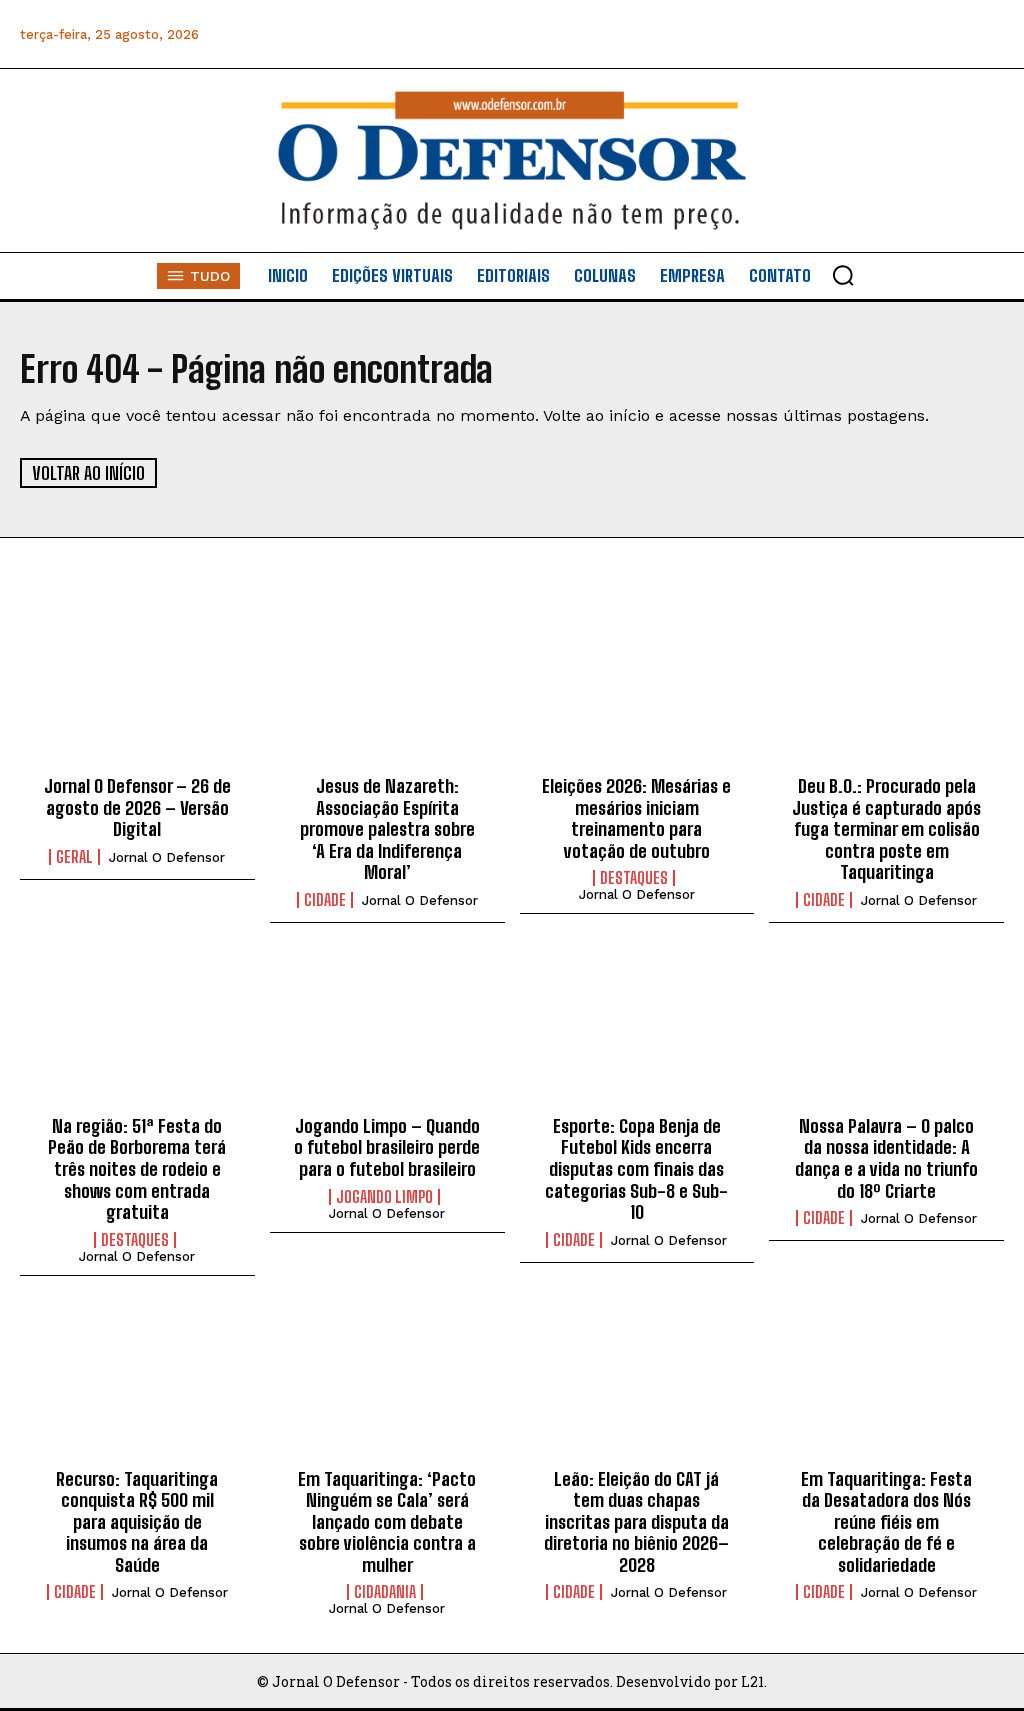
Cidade (325, 900)
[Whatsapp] (851, 34)
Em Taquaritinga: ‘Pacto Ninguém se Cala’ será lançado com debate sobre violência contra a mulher (387, 1522)
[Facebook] (761, 34)
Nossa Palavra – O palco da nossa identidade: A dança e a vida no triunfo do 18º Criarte (886, 1158)
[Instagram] (806, 34)
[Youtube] (941, 34)
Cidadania (385, 1592)
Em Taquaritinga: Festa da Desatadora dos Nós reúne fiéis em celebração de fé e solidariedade (886, 1522)
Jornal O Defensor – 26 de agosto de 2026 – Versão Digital (137, 807)
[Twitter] (896, 34)
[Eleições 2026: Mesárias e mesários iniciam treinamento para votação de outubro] (637, 692)
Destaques (634, 878)
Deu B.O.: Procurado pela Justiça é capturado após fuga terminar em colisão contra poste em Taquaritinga (886, 829)
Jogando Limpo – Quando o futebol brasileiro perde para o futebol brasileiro (387, 1147)
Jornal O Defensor (167, 857)
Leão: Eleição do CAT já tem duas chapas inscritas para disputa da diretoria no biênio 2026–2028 (636, 1522)
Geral (74, 857)
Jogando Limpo (384, 1197)
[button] (843, 275)
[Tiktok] (986, 34)
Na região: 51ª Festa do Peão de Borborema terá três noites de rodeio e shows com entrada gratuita (137, 1169)
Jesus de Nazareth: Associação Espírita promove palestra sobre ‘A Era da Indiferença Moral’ (387, 829)
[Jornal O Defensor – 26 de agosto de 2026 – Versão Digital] (137, 692)
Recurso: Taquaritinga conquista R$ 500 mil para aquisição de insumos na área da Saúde (137, 1522)
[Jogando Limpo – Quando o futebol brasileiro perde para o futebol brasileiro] (387, 1032)
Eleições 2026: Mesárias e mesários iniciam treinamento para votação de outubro (636, 818)
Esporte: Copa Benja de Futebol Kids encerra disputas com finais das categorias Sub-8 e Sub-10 (636, 1169)
